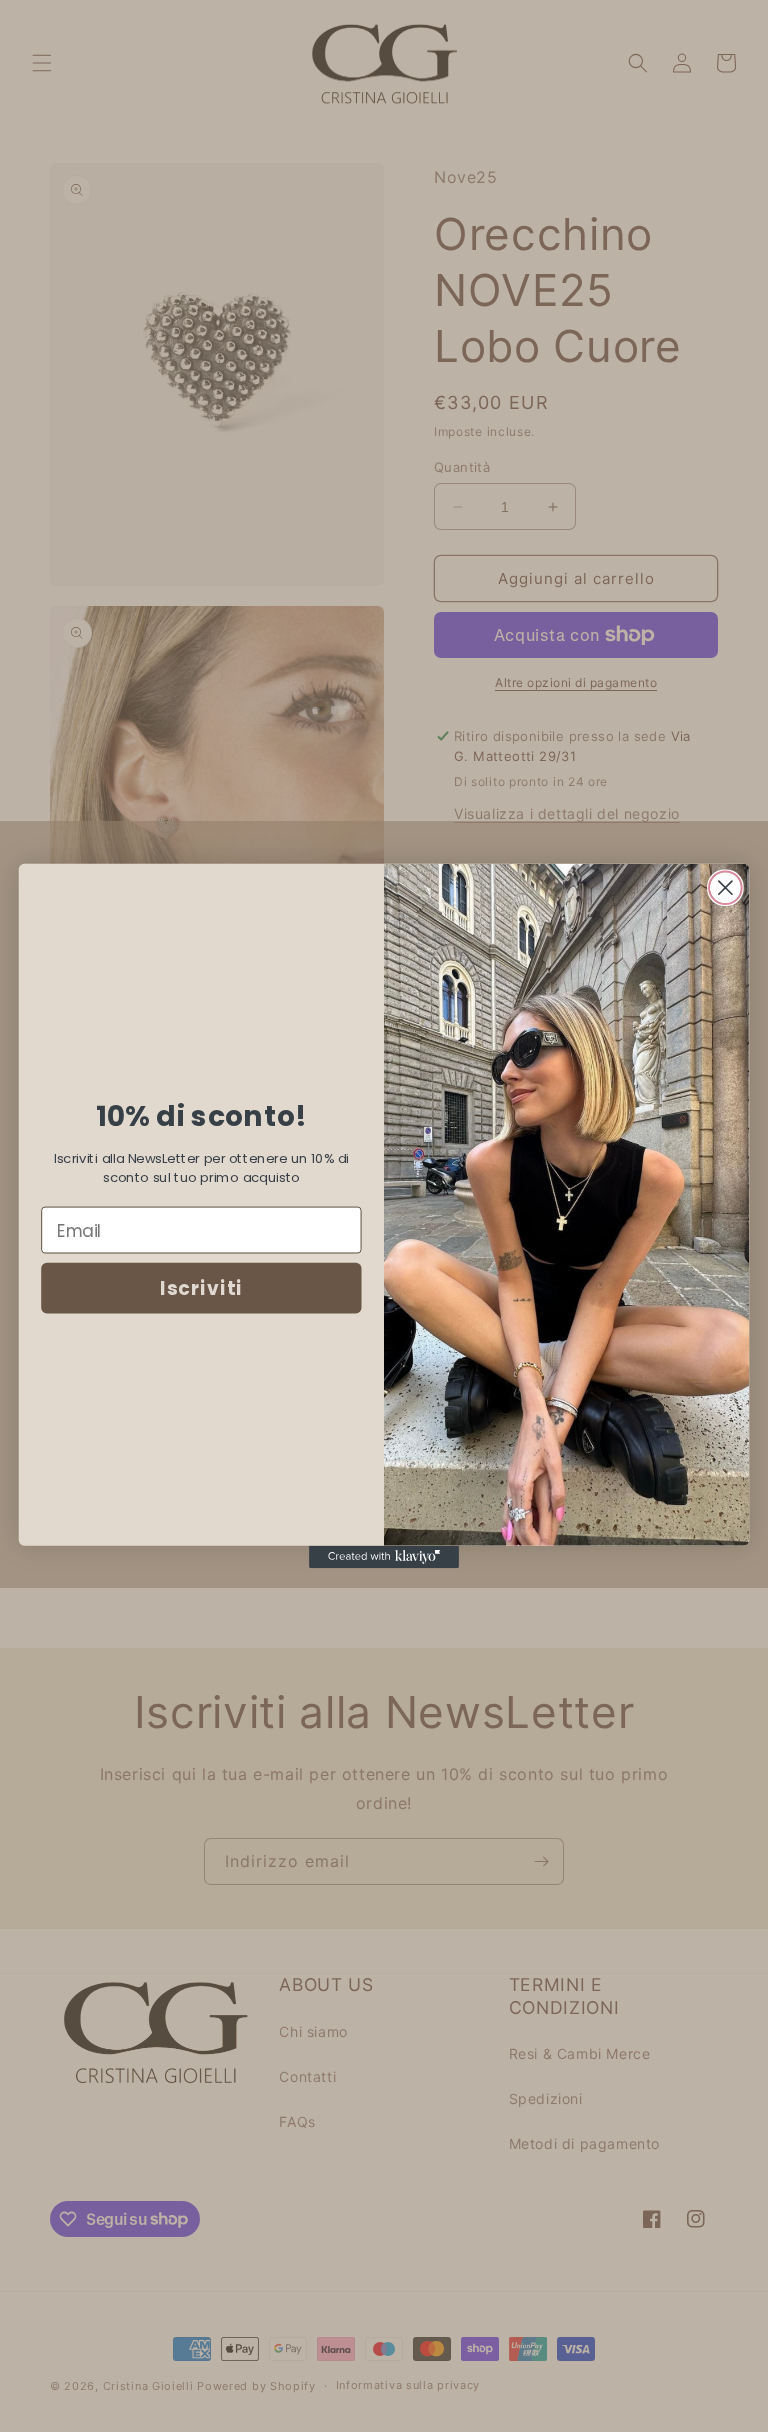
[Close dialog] (725, 887)
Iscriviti (201, 1289)
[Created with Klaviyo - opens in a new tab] (384, 1557)
